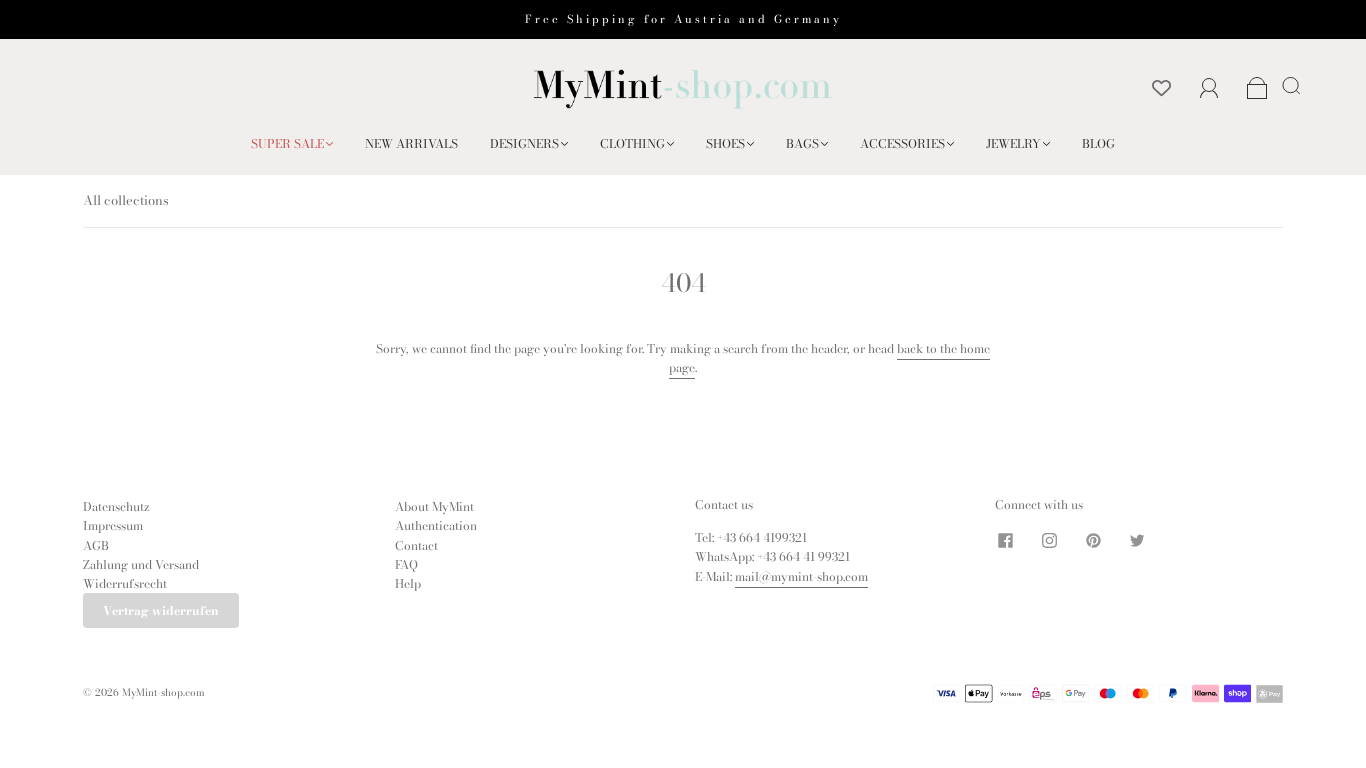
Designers (524, 143)
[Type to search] (1287, 85)
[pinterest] (1093, 540)
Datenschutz (116, 506)
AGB (96, 545)
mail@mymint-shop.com (801, 576)
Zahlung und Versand (141, 564)
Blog (1098, 143)
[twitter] (1137, 540)
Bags (802, 143)
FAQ (406, 564)
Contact (416, 545)
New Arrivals (411, 143)
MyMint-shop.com (163, 692)
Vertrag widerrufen (161, 610)
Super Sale (287, 143)
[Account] (1209, 88)
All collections (126, 200)
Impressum (113, 525)
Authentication (436, 525)
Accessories (902, 143)
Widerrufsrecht (125, 583)
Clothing (632, 143)
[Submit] (1295, 85)
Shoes (725, 143)
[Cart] (1257, 89)
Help (408, 583)
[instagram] (1049, 540)
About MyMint (434, 506)
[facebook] (1005, 540)
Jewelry (1013, 143)
